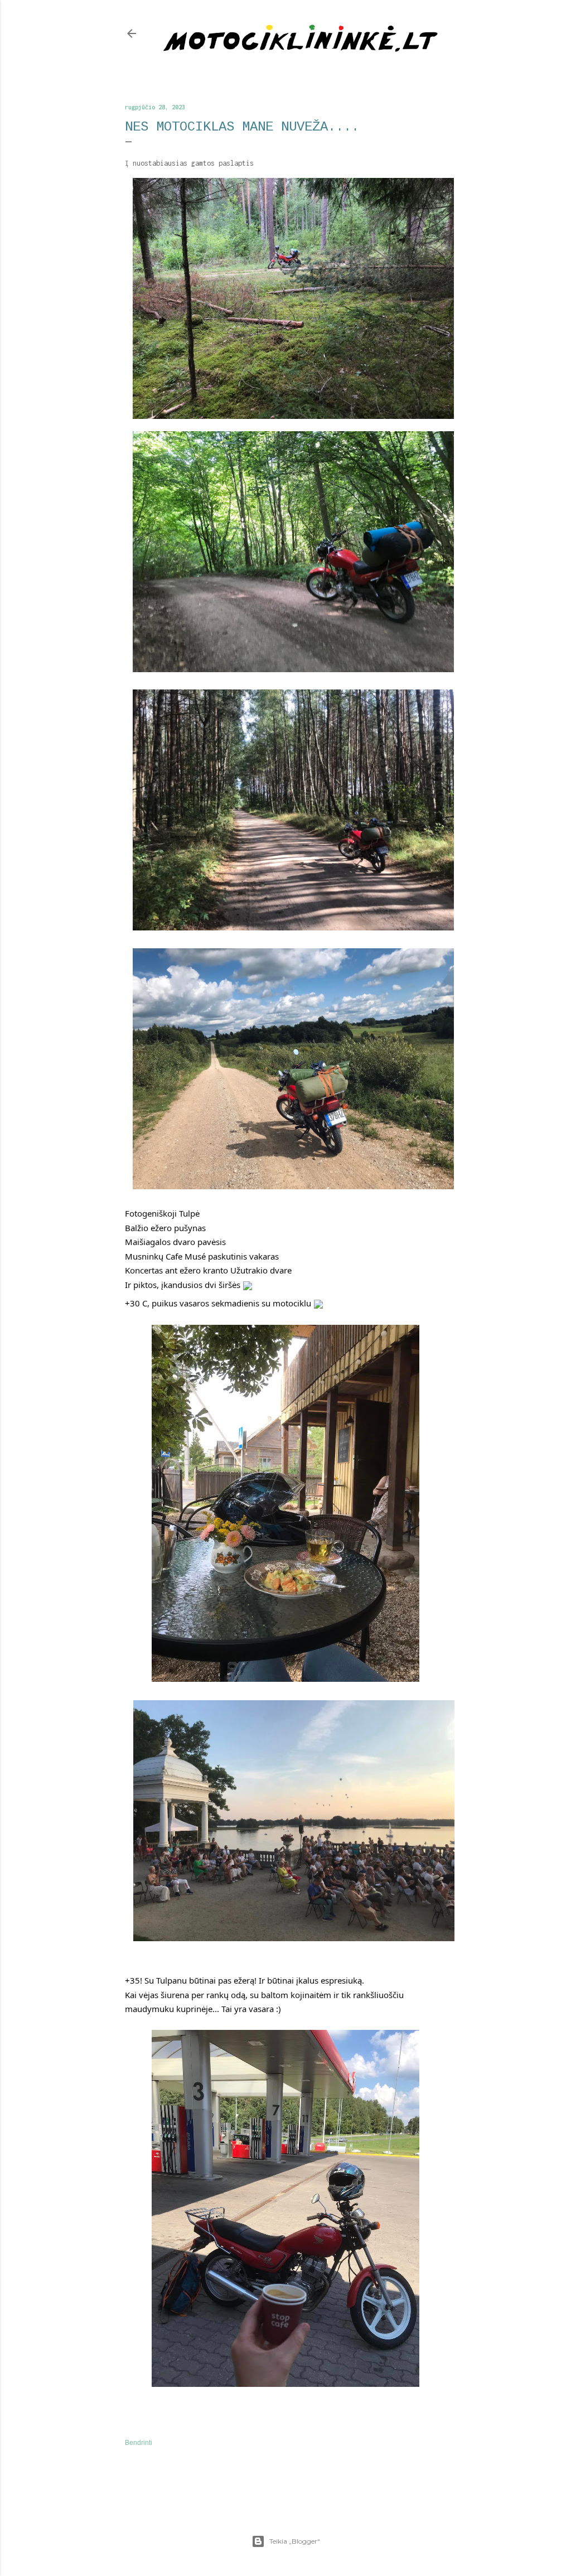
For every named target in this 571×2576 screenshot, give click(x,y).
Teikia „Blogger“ (295, 2541)
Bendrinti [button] (139, 2443)
